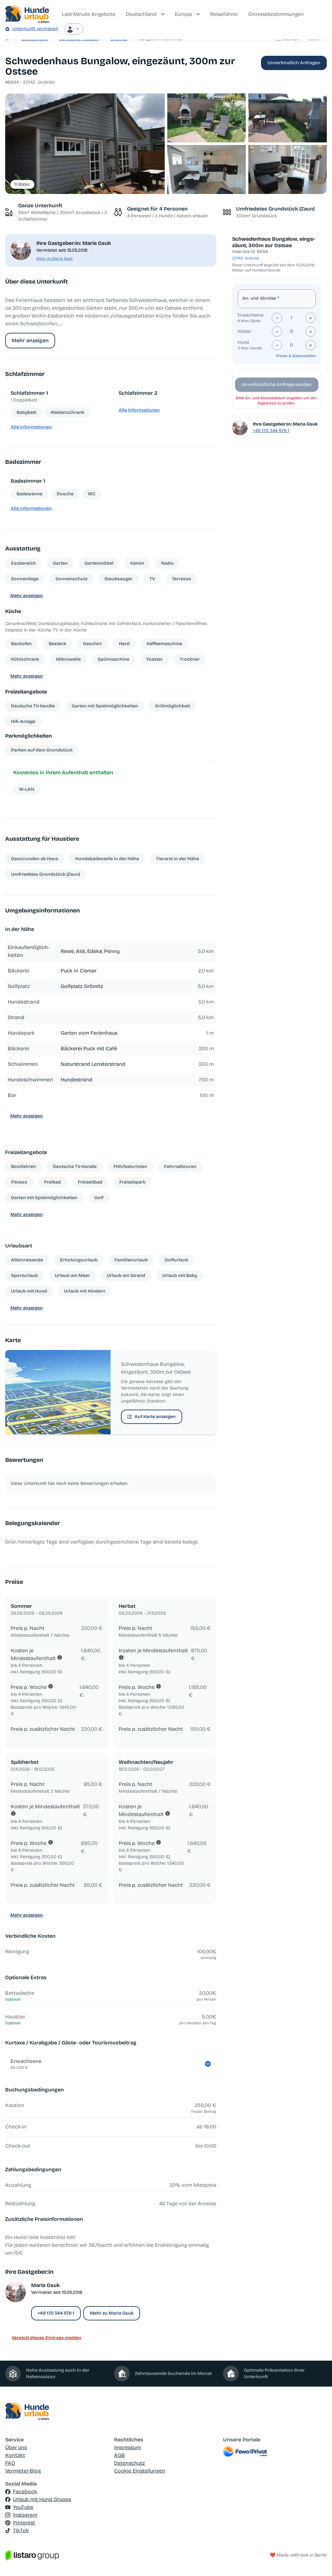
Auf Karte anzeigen (155, 1417)
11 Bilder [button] (22, 184)
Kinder (245, 331)
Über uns (16, 2447)
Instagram (25, 2515)
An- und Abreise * (261, 298)
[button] (85, 144)
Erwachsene (251, 315)
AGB (119, 2455)
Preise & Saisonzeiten (296, 356)
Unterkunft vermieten (35, 29)
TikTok (21, 2530)
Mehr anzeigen (30, 340)
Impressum (127, 2447)
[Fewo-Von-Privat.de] (275, 2451)
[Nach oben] (318, 2562)
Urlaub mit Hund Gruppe (42, 2499)
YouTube (23, 2507)
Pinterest (24, 2523)
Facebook (25, 2492)
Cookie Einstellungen (140, 2471)
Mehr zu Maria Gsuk (55, 259)
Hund (243, 342)
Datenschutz (130, 2463)
